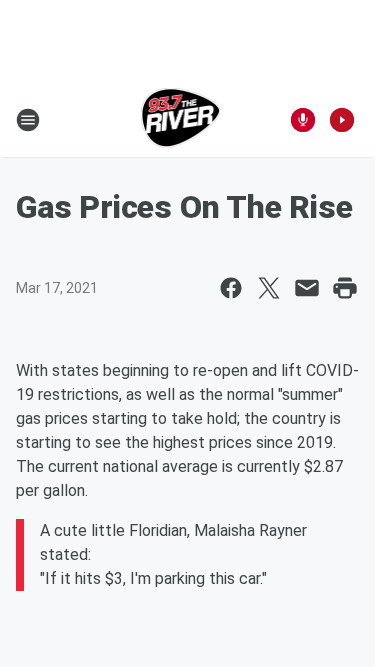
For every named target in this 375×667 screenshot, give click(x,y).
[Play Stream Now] (342, 120)
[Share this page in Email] (307, 288)
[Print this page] (345, 288)
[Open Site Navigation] (28, 120)
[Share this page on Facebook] (231, 288)
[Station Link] (181, 120)
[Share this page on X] (269, 288)
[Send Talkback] (303, 120)
